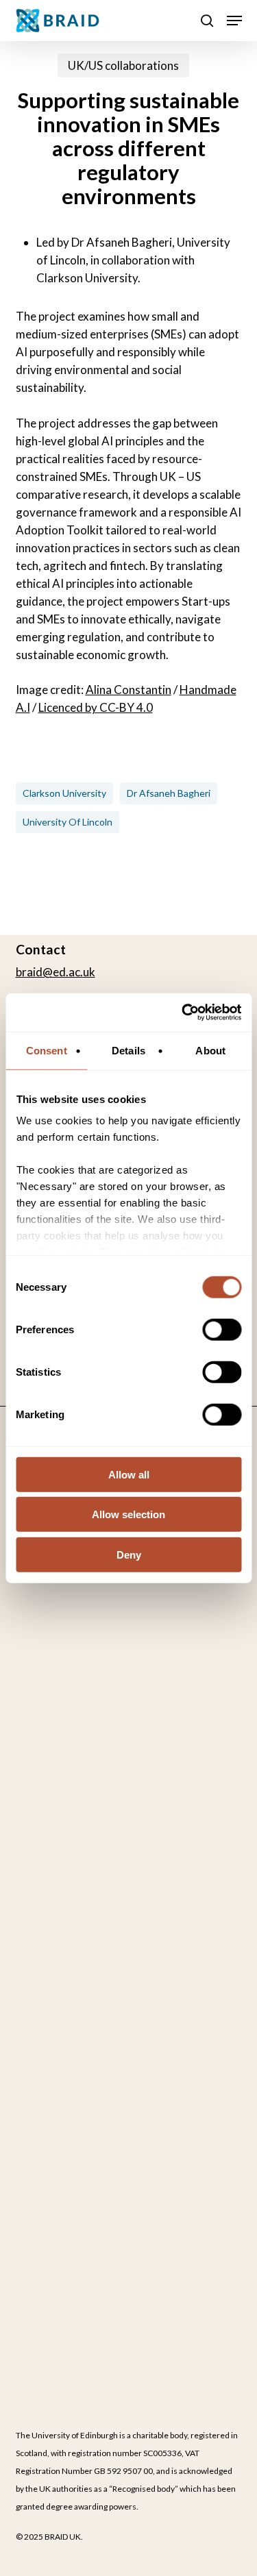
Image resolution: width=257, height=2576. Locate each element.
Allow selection (128, 1514)
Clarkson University (64, 793)
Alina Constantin (128, 690)
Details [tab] (128, 1050)
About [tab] (210, 1050)
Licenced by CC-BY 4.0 (96, 707)
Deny (129, 1554)
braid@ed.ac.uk (56, 972)
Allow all (129, 1474)
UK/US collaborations (123, 65)
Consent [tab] (47, 1050)
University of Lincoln (68, 822)
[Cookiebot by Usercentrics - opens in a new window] (183, 1013)
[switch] (222, 1329)
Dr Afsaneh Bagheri (169, 793)
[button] (234, 21)
